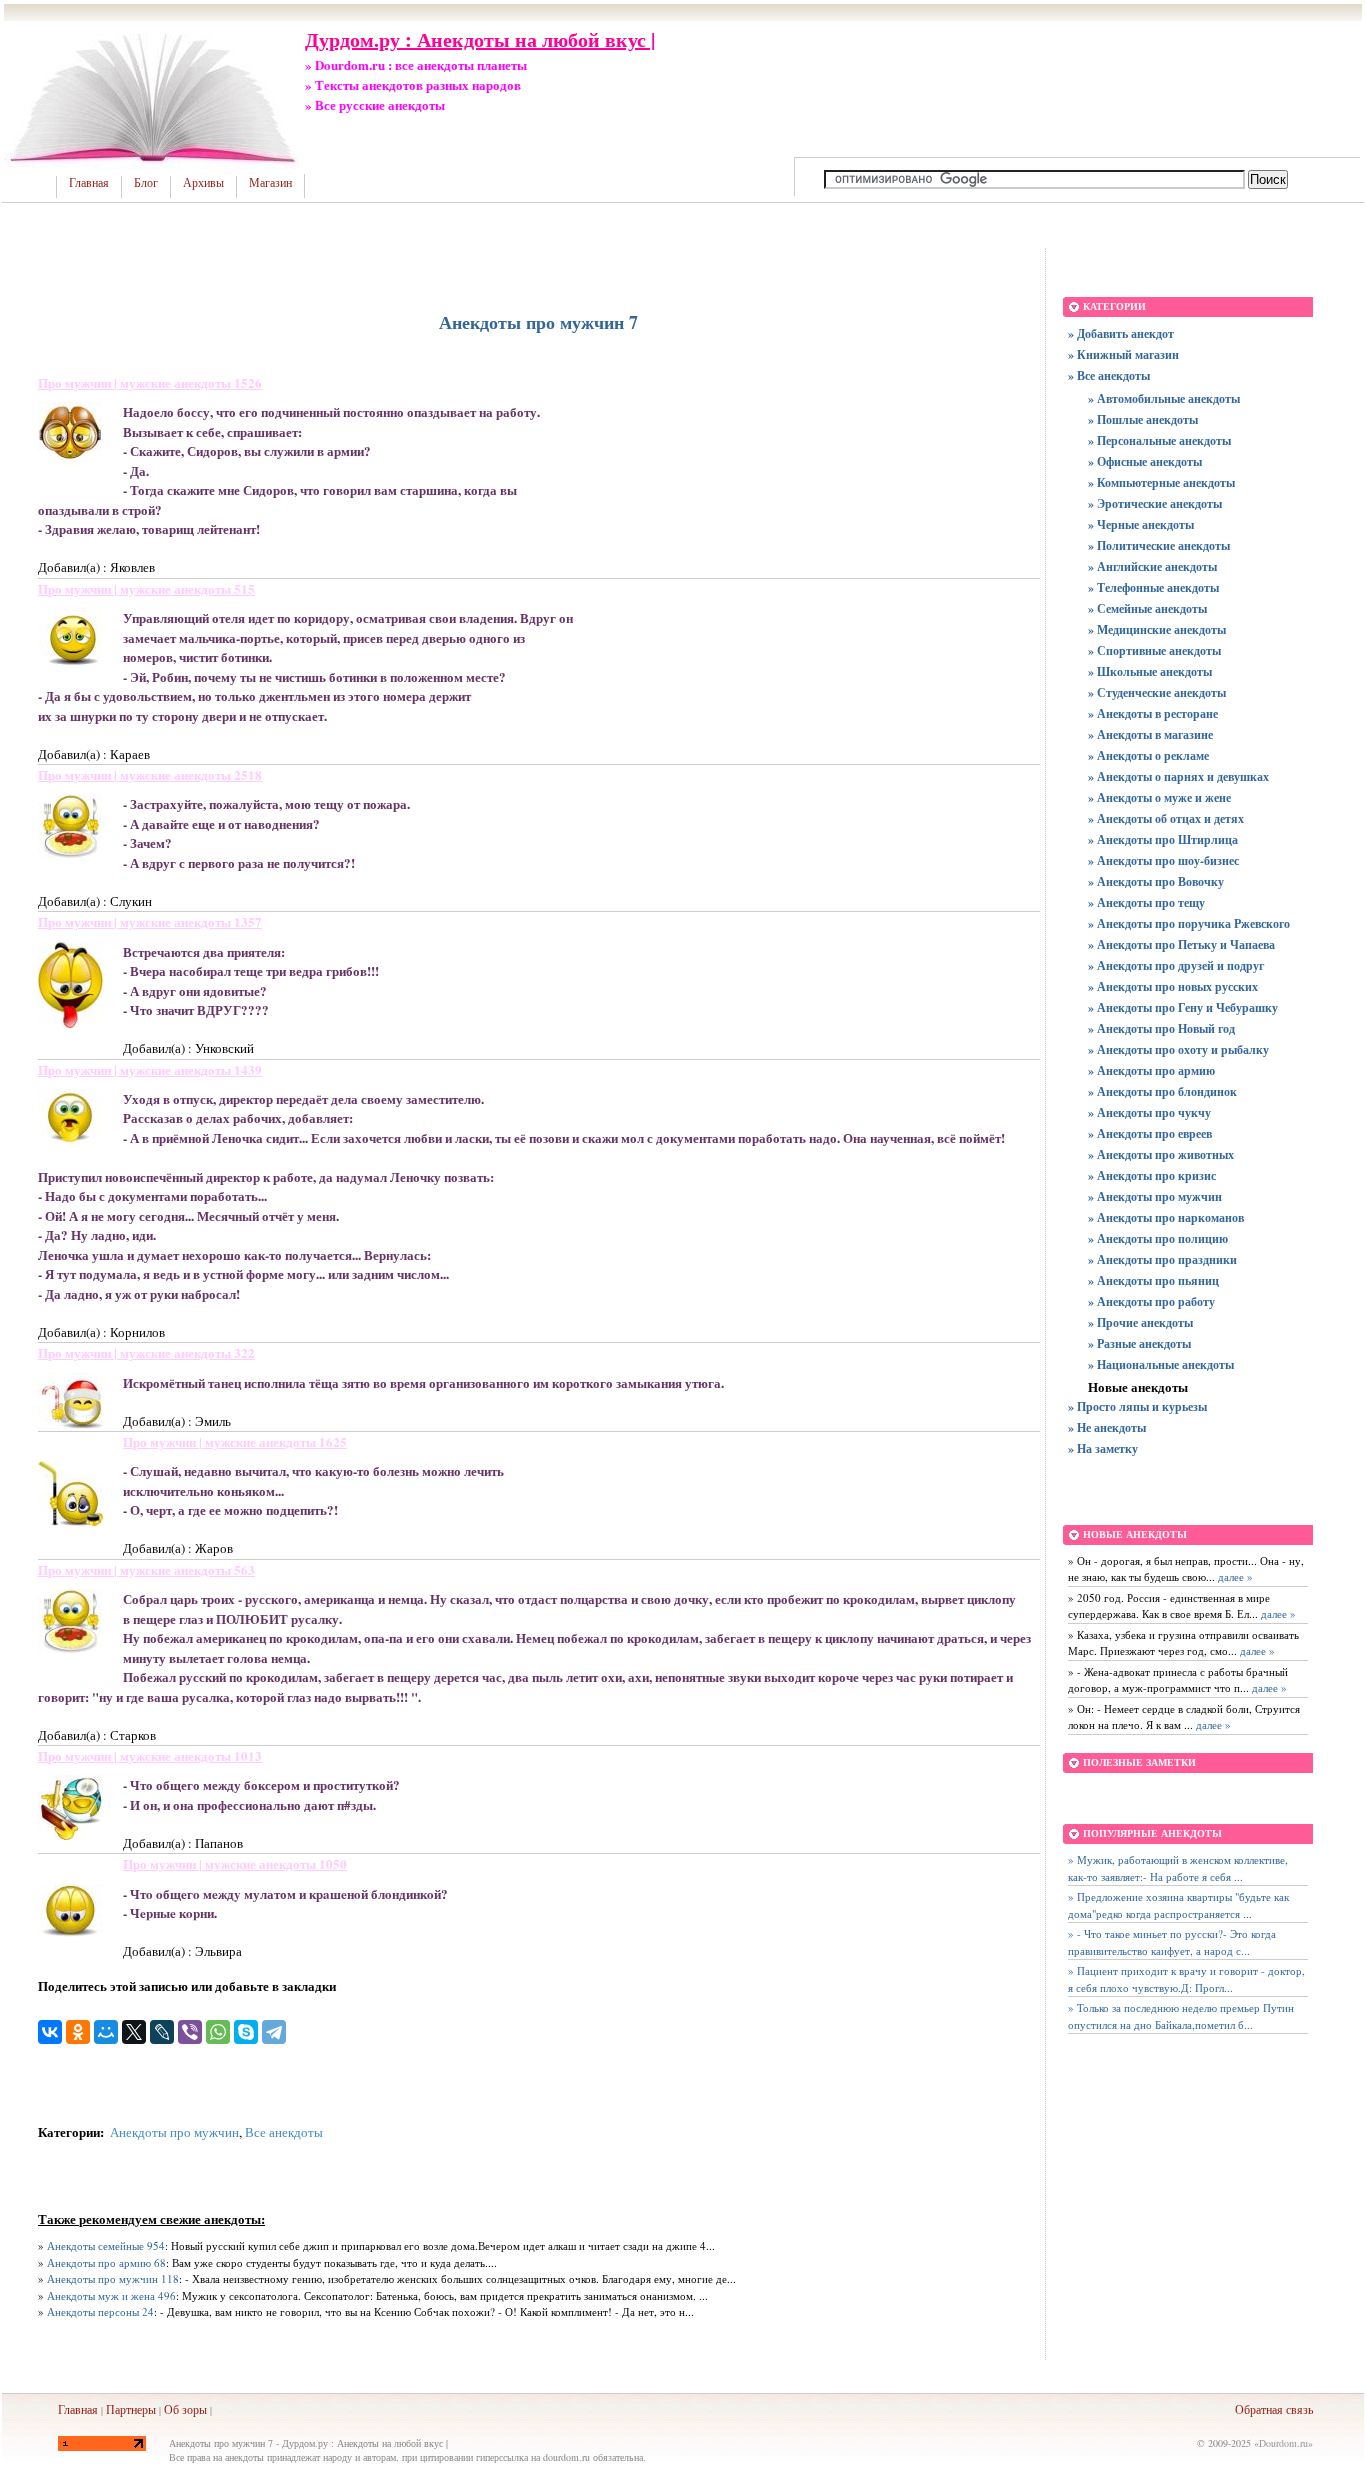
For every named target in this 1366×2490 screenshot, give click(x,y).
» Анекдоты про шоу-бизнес (1163, 860)
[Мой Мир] (106, 2032)
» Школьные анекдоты (1150, 671)
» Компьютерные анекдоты (1161, 482)
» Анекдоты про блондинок (1162, 1091)
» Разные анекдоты (1139, 1343)
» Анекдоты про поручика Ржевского (1189, 923)
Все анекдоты (284, 2132)
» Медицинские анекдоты (1157, 629)
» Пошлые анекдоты (1143, 419)
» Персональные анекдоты (1159, 440)
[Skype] (246, 2032)
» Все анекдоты (1109, 375)
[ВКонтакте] (50, 2032)
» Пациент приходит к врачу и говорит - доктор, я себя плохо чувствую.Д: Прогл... (1186, 1979)
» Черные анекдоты (1141, 524)
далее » (1234, 1576)
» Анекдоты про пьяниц (1153, 1280)
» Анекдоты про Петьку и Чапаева (1181, 944)
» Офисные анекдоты (1145, 461)
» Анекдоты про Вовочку (1156, 881)
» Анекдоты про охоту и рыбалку (1178, 1049)
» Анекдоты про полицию (1158, 1238)
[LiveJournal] (162, 2032)
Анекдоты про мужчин (174, 2132)
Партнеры (131, 2409)
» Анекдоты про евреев (1150, 1133)
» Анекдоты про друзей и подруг (1176, 965)
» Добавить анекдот (1121, 333)
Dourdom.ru (1283, 2443)
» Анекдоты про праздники (1162, 1259)
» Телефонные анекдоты (1153, 587)
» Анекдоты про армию (1151, 1070)
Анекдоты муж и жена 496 (111, 2295)
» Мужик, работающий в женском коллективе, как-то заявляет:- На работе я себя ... (1178, 1868)
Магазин (270, 183)
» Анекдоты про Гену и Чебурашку (1183, 1007)
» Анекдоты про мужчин (1155, 1196)
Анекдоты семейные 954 (106, 2245)
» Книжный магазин (1123, 354)
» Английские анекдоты (1152, 566)
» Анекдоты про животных (1161, 1154)
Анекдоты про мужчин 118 (113, 2278)
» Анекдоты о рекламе (1148, 755)
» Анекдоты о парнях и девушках (1178, 776)
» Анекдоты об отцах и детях (1166, 818)
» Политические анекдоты (1159, 545)
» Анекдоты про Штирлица (1163, 839)
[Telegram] (274, 2032)
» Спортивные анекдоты (1154, 650)
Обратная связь (1274, 2409)
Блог (146, 183)
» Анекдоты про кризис (1152, 1175)
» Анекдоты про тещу (1146, 902)
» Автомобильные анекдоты (1164, 398)
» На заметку (1103, 1448)
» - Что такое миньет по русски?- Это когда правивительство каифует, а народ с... (1172, 1942)
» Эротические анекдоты (1155, 503)
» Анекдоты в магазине (1150, 734)
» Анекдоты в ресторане (1153, 713)
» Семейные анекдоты (1147, 608)
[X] (134, 2032)
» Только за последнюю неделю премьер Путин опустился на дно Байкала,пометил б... (1181, 2016)
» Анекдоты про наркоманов (1166, 1217)
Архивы (203, 183)
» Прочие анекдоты (1140, 1322)
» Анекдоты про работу (1151, 1301)
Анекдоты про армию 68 (106, 2262)
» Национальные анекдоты (1161, 1364)
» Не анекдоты (1107, 1427)
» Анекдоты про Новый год (1161, 1028)
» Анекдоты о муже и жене (1159, 797)
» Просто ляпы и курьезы (1137, 1406)
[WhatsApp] (218, 2032)
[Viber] (190, 2032)
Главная (89, 183)
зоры (194, 2409)
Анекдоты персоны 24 (100, 2311)
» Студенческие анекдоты (1157, 692)
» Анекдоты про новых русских (1173, 986)
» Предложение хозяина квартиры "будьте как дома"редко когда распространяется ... (1178, 1905)
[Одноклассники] (78, 2032)
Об (171, 2409)
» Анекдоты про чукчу (1149, 1112)
